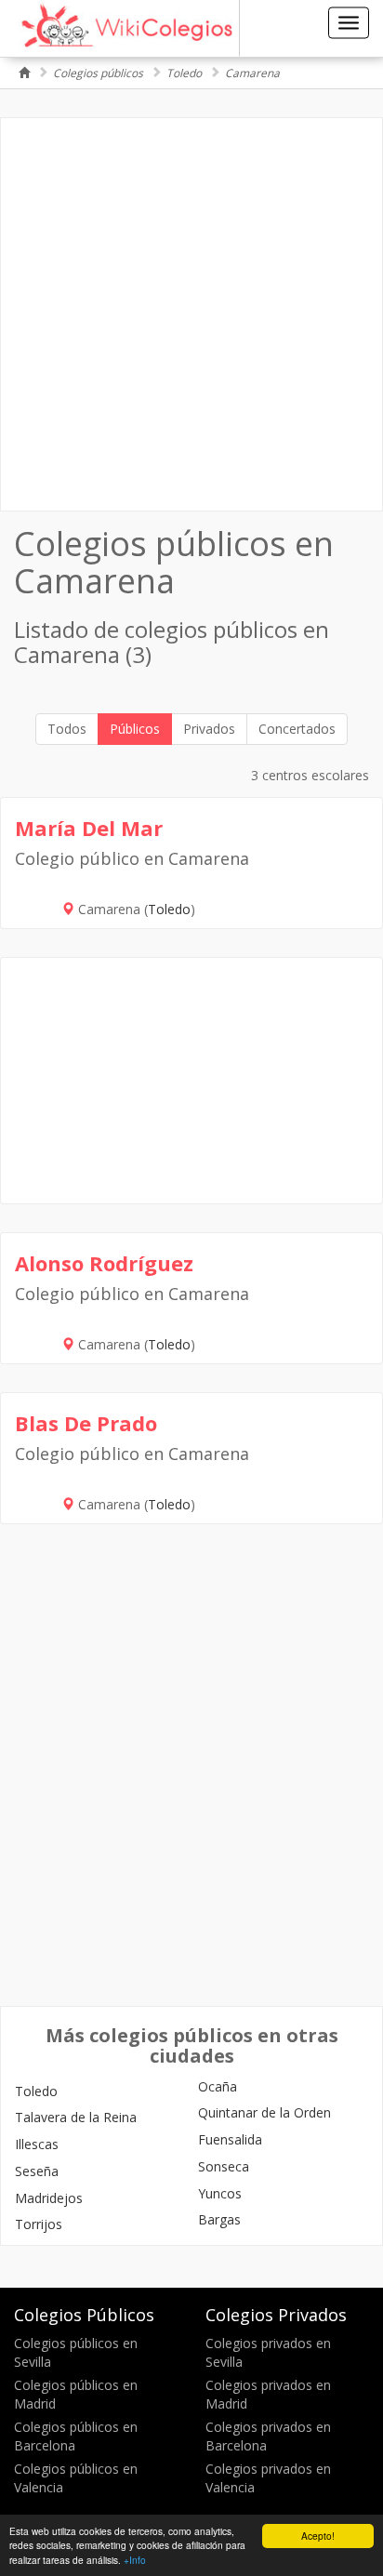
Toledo (184, 73)
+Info (135, 2560)
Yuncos (220, 2193)
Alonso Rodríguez (104, 1263)
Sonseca (224, 2166)
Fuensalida (230, 2139)
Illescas (37, 2144)
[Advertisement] (191, 314)
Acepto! (318, 2536)
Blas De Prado (86, 1423)
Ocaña (218, 2086)
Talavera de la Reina (76, 2117)
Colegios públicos (98, 73)
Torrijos (39, 2224)
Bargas (219, 2219)
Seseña (37, 2171)
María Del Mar (89, 828)
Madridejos (49, 2198)
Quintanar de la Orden (264, 2112)
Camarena (252, 73)
